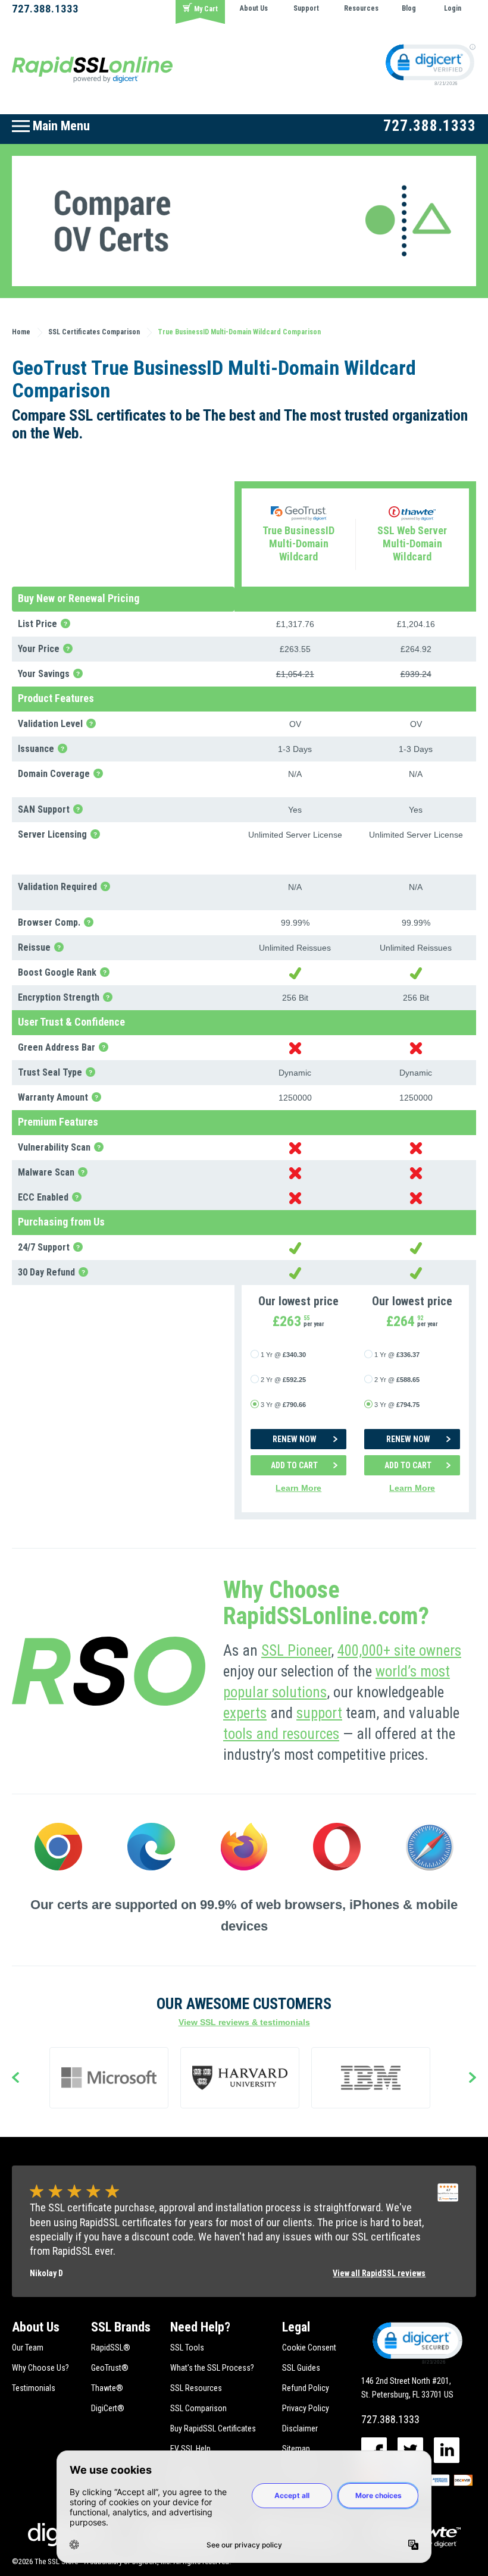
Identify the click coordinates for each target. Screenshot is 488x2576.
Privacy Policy (306, 2408)
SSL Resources (196, 2388)
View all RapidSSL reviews (379, 2273)
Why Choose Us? (40, 2368)
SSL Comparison (198, 2408)
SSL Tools (187, 2348)
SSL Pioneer (296, 1651)
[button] (417, 2342)
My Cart (206, 9)
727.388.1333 (45, 9)
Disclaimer (300, 2428)
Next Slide (473, 2078)
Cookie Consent (309, 2348)
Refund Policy (306, 2388)
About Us (254, 8)
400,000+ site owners (399, 1651)
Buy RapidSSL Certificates (213, 2428)
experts (245, 1713)
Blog (409, 8)
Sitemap (296, 2449)
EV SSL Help (190, 2449)
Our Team (28, 2348)
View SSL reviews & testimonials (244, 2022)
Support (306, 8)
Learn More (298, 1488)
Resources (361, 8)
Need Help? (200, 2327)
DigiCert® (108, 2408)
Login (453, 8)
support (319, 1713)
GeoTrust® (110, 2368)
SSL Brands (121, 2327)
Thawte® (107, 2388)
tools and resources (281, 1734)
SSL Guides (301, 2368)
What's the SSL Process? (212, 2368)
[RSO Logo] (92, 69)
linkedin (447, 2450)
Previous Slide (15, 2078)
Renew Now (295, 1439)
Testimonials (34, 2388)
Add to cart (294, 1465)
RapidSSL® (111, 2348)
